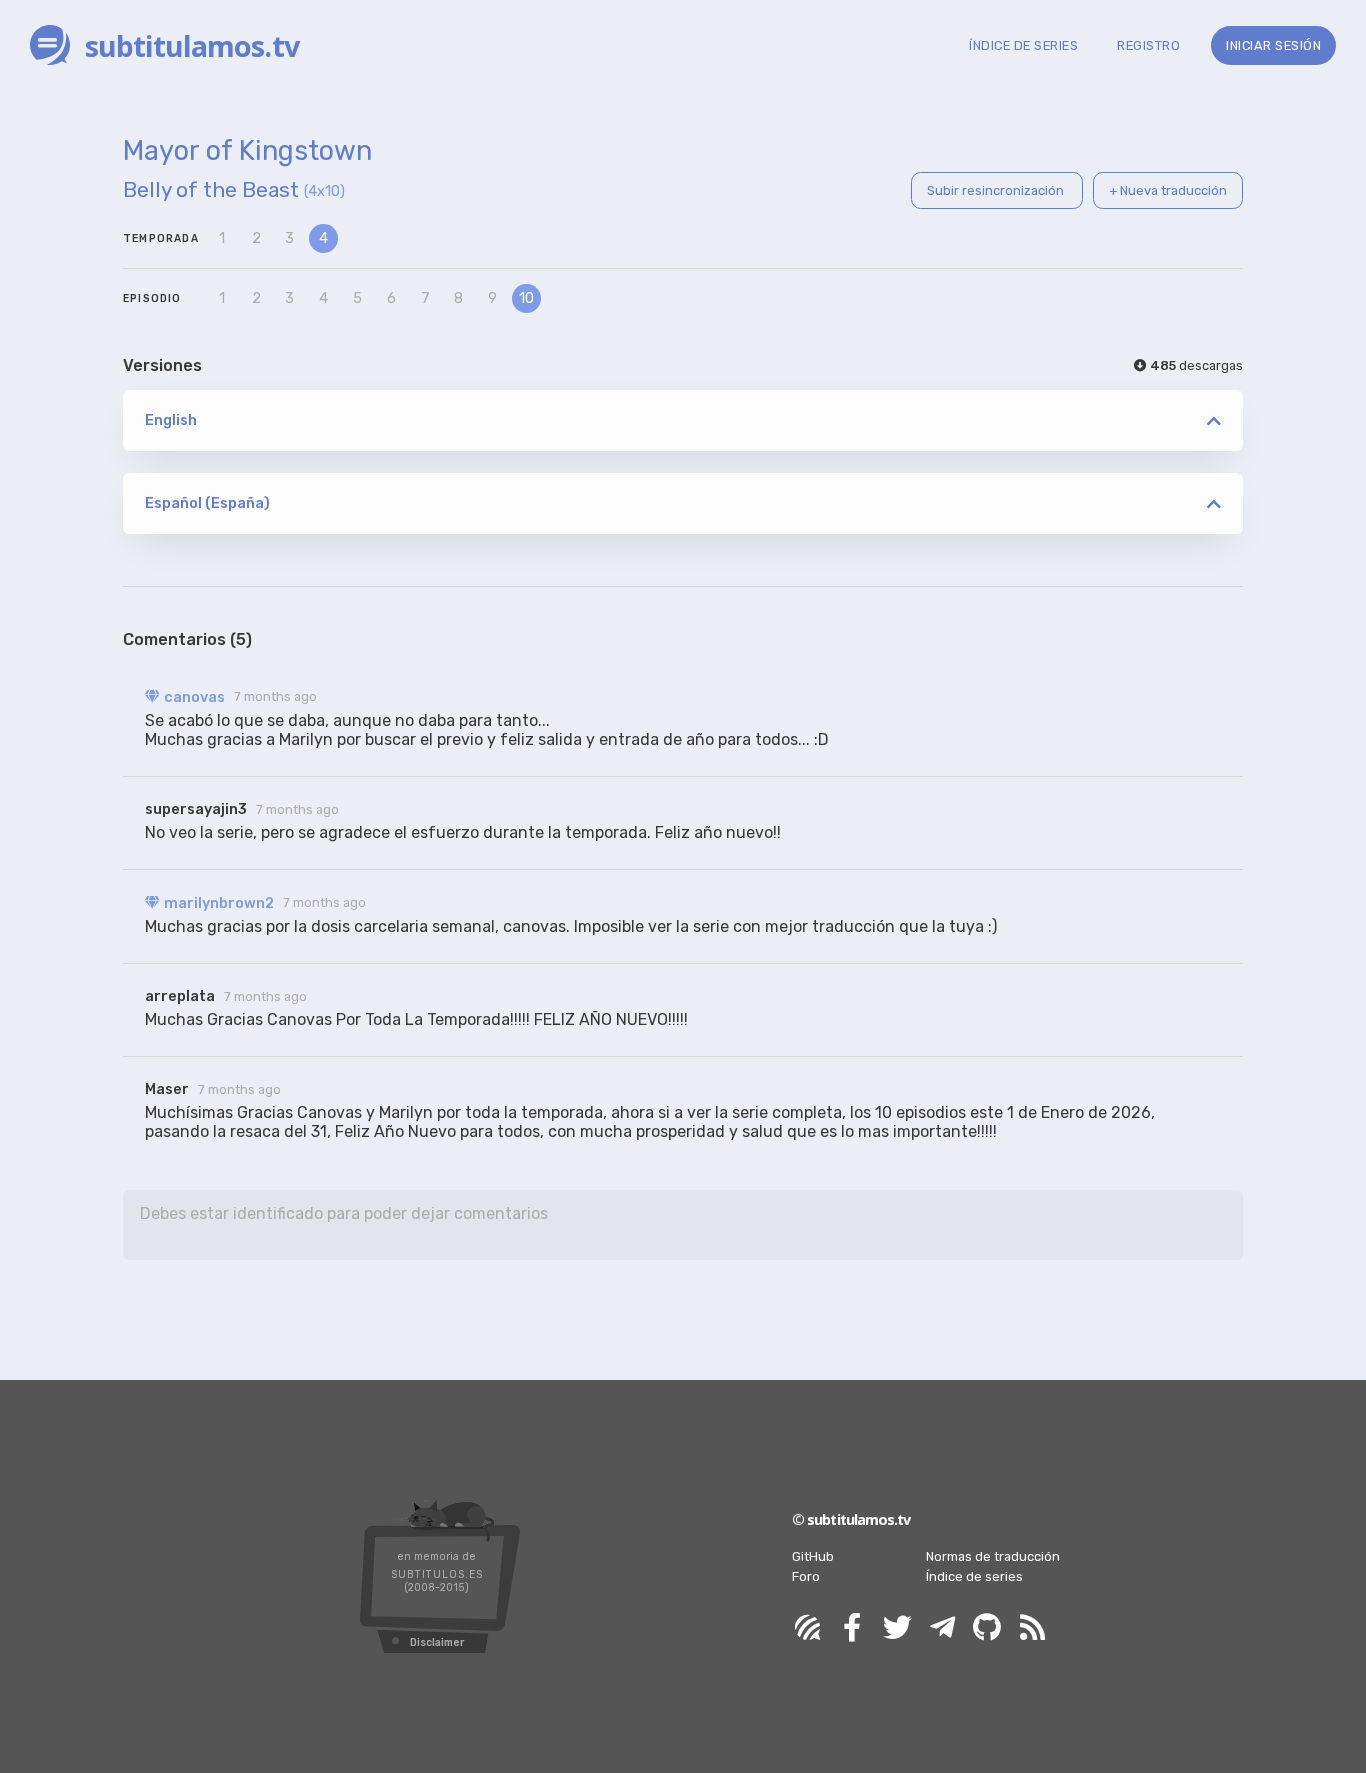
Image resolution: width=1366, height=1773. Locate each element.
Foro (806, 1576)
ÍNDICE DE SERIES (1023, 45)
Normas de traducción (993, 1556)
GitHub (813, 1556)
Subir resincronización (997, 190)
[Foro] (807, 1628)
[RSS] (1032, 1628)
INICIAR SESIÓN (1273, 45)
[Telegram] (942, 1628)
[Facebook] (852, 1628)
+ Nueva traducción (1168, 190)
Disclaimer (437, 1642)
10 (526, 298)
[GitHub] (987, 1628)
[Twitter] (897, 1628)
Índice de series (974, 1576)
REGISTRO (1148, 45)
